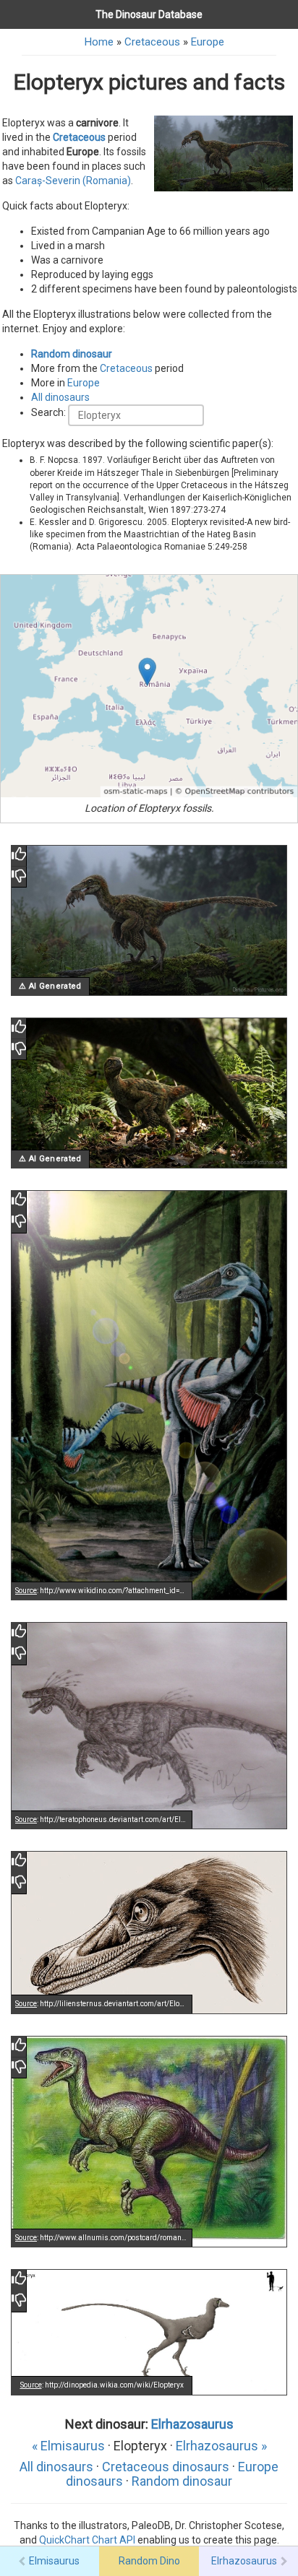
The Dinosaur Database (149, 14)
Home (99, 42)
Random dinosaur (72, 354)
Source (26, 1591)
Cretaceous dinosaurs (166, 2467)
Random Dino (149, 2561)
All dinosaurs (60, 397)
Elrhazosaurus (192, 2424)
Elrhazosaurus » (221, 2446)
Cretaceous (152, 42)
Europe (208, 42)
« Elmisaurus (68, 2446)
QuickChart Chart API (87, 2540)
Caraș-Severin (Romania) (73, 181)
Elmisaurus (54, 2561)
